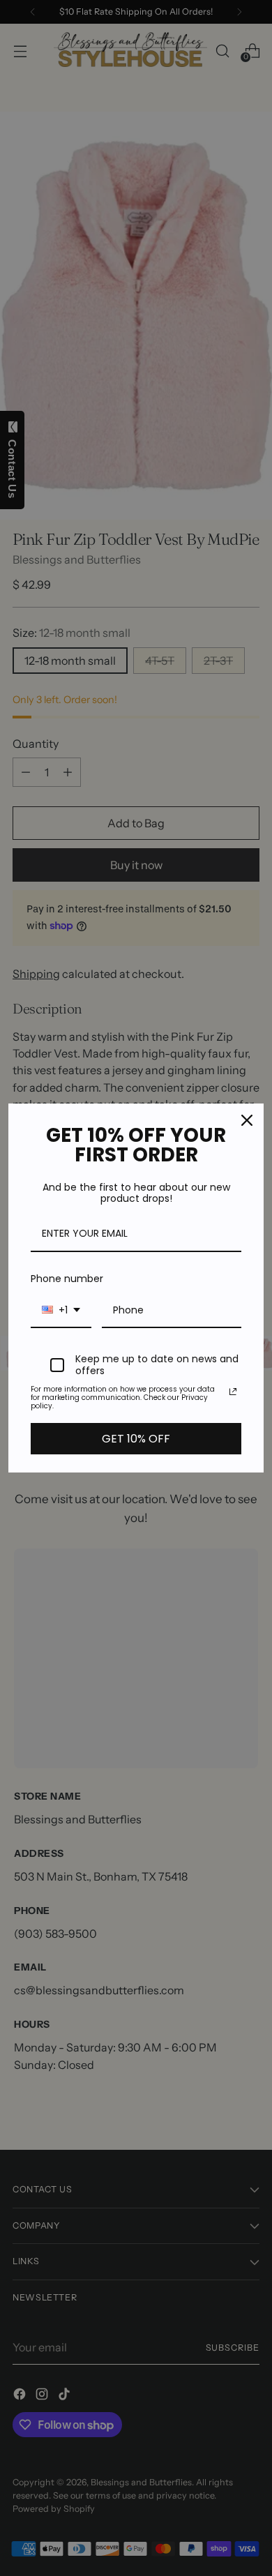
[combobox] (61, 1311)
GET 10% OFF (136, 1439)
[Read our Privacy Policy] (233, 1392)
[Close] (247, 1120)
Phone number (67, 1279)
